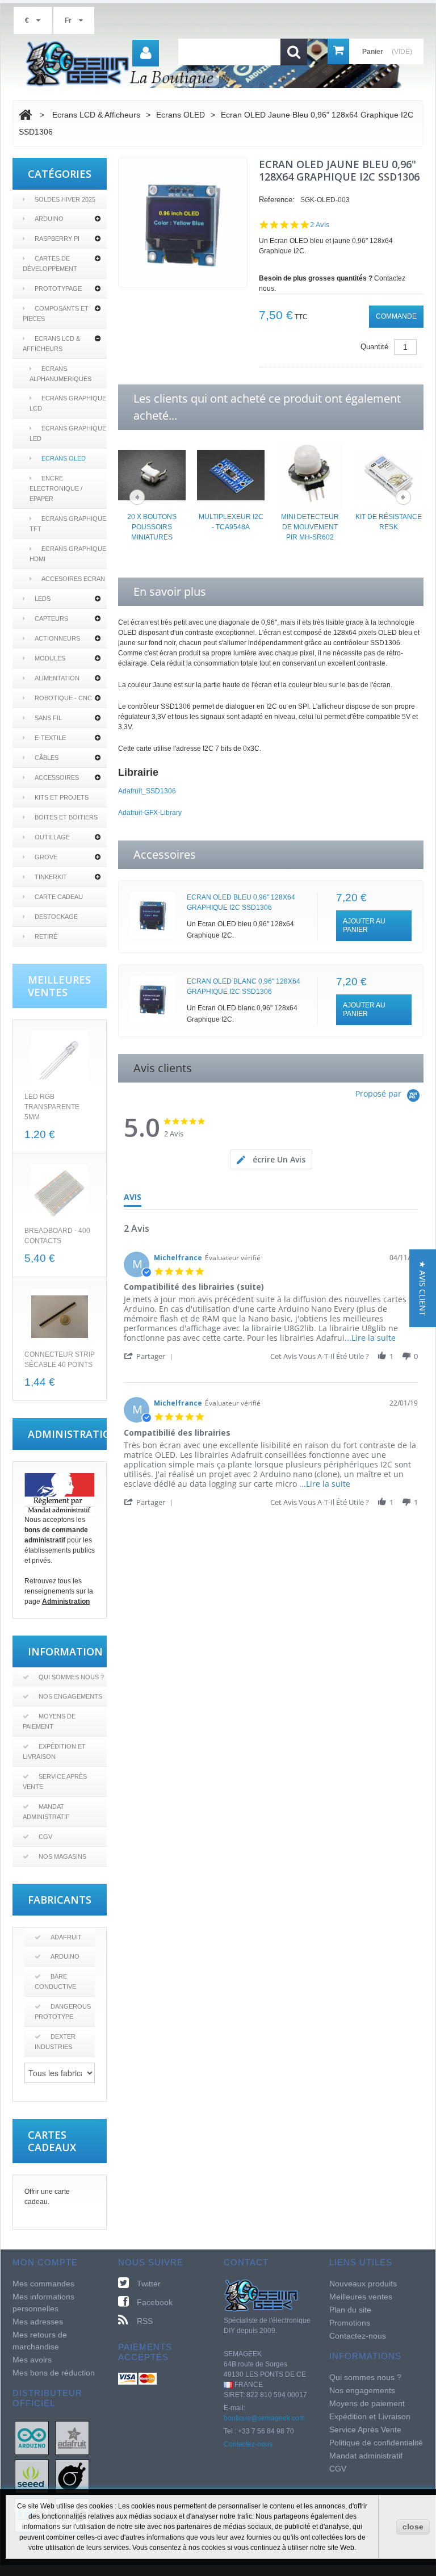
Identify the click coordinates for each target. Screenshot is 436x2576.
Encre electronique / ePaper (56, 488)
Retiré (46, 936)
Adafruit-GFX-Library (150, 813)
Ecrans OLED (64, 458)
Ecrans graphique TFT (68, 524)
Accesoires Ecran (73, 579)
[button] (150, 1356)
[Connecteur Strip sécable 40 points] (60, 1317)
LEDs (43, 599)
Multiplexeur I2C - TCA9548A (231, 522)
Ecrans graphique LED (68, 433)
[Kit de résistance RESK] (389, 474)
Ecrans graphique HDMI (68, 554)
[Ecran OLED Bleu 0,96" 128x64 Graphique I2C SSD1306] (153, 915)
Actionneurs (57, 638)
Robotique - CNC (63, 698)
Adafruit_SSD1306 (147, 791)
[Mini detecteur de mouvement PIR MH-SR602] (310, 474)
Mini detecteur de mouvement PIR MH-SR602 (310, 527)
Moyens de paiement (49, 1721)
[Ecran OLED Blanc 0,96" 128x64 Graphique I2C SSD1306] (153, 999)
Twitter (149, 2284)
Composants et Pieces (56, 313)
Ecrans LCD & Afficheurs (51, 344)
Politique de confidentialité (376, 2443)
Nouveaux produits (363, 2284)
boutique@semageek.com (264, 2418)
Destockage (56, 917)
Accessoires (57, 777)
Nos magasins (62, 1856)
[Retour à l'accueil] (25, 115)
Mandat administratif (46, 1812)
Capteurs (51, 618)
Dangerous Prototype (63, 2012)
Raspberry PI (57, 239)
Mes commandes (43, 2284)
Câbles (47, 758)
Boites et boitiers (66, 817)
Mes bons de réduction (54, 2373)
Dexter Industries (55, 2042)
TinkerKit (51, 877)
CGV (45, 1837)
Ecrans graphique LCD (68, 403)
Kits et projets (62, 797)
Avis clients (163, 1068)
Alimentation (57, 678)
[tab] (271, 1159)
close (413, 2527)
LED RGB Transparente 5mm (52, 1107)
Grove (46, 857)
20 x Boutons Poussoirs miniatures (152, 527)
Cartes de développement (50, 264)
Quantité (374, 347)
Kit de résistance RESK (389, 522)
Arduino (49, 219)
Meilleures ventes (361, 2297)
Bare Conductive (55, 1981)
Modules (50, 658)
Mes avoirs (32, 2360)
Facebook (155, 2302)
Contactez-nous (248, 2444)
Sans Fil (48, 718)
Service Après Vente (55, 1782)
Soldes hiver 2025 (65, 199)
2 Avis (320, 225)
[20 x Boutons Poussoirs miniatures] (152, 474)
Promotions (350, 2323)
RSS (145, 2321)
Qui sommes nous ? (71, 1677)
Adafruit (66, 1937)
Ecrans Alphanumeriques (60, 374)
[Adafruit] (72, 2437)
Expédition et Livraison (54, 1751)
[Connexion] (146, 53)
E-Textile (50, 738)
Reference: (277, 200)
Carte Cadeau (59, 897)
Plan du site (350, 2310)
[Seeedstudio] (32, 2476)
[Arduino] (32, 2437)
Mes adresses (38, 2322)
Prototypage (58, 288)
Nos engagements (70, 1696)
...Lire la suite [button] (370, 1338)
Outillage (52, 837)
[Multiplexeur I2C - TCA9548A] (231, 474)
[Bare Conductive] (72, 2476)
